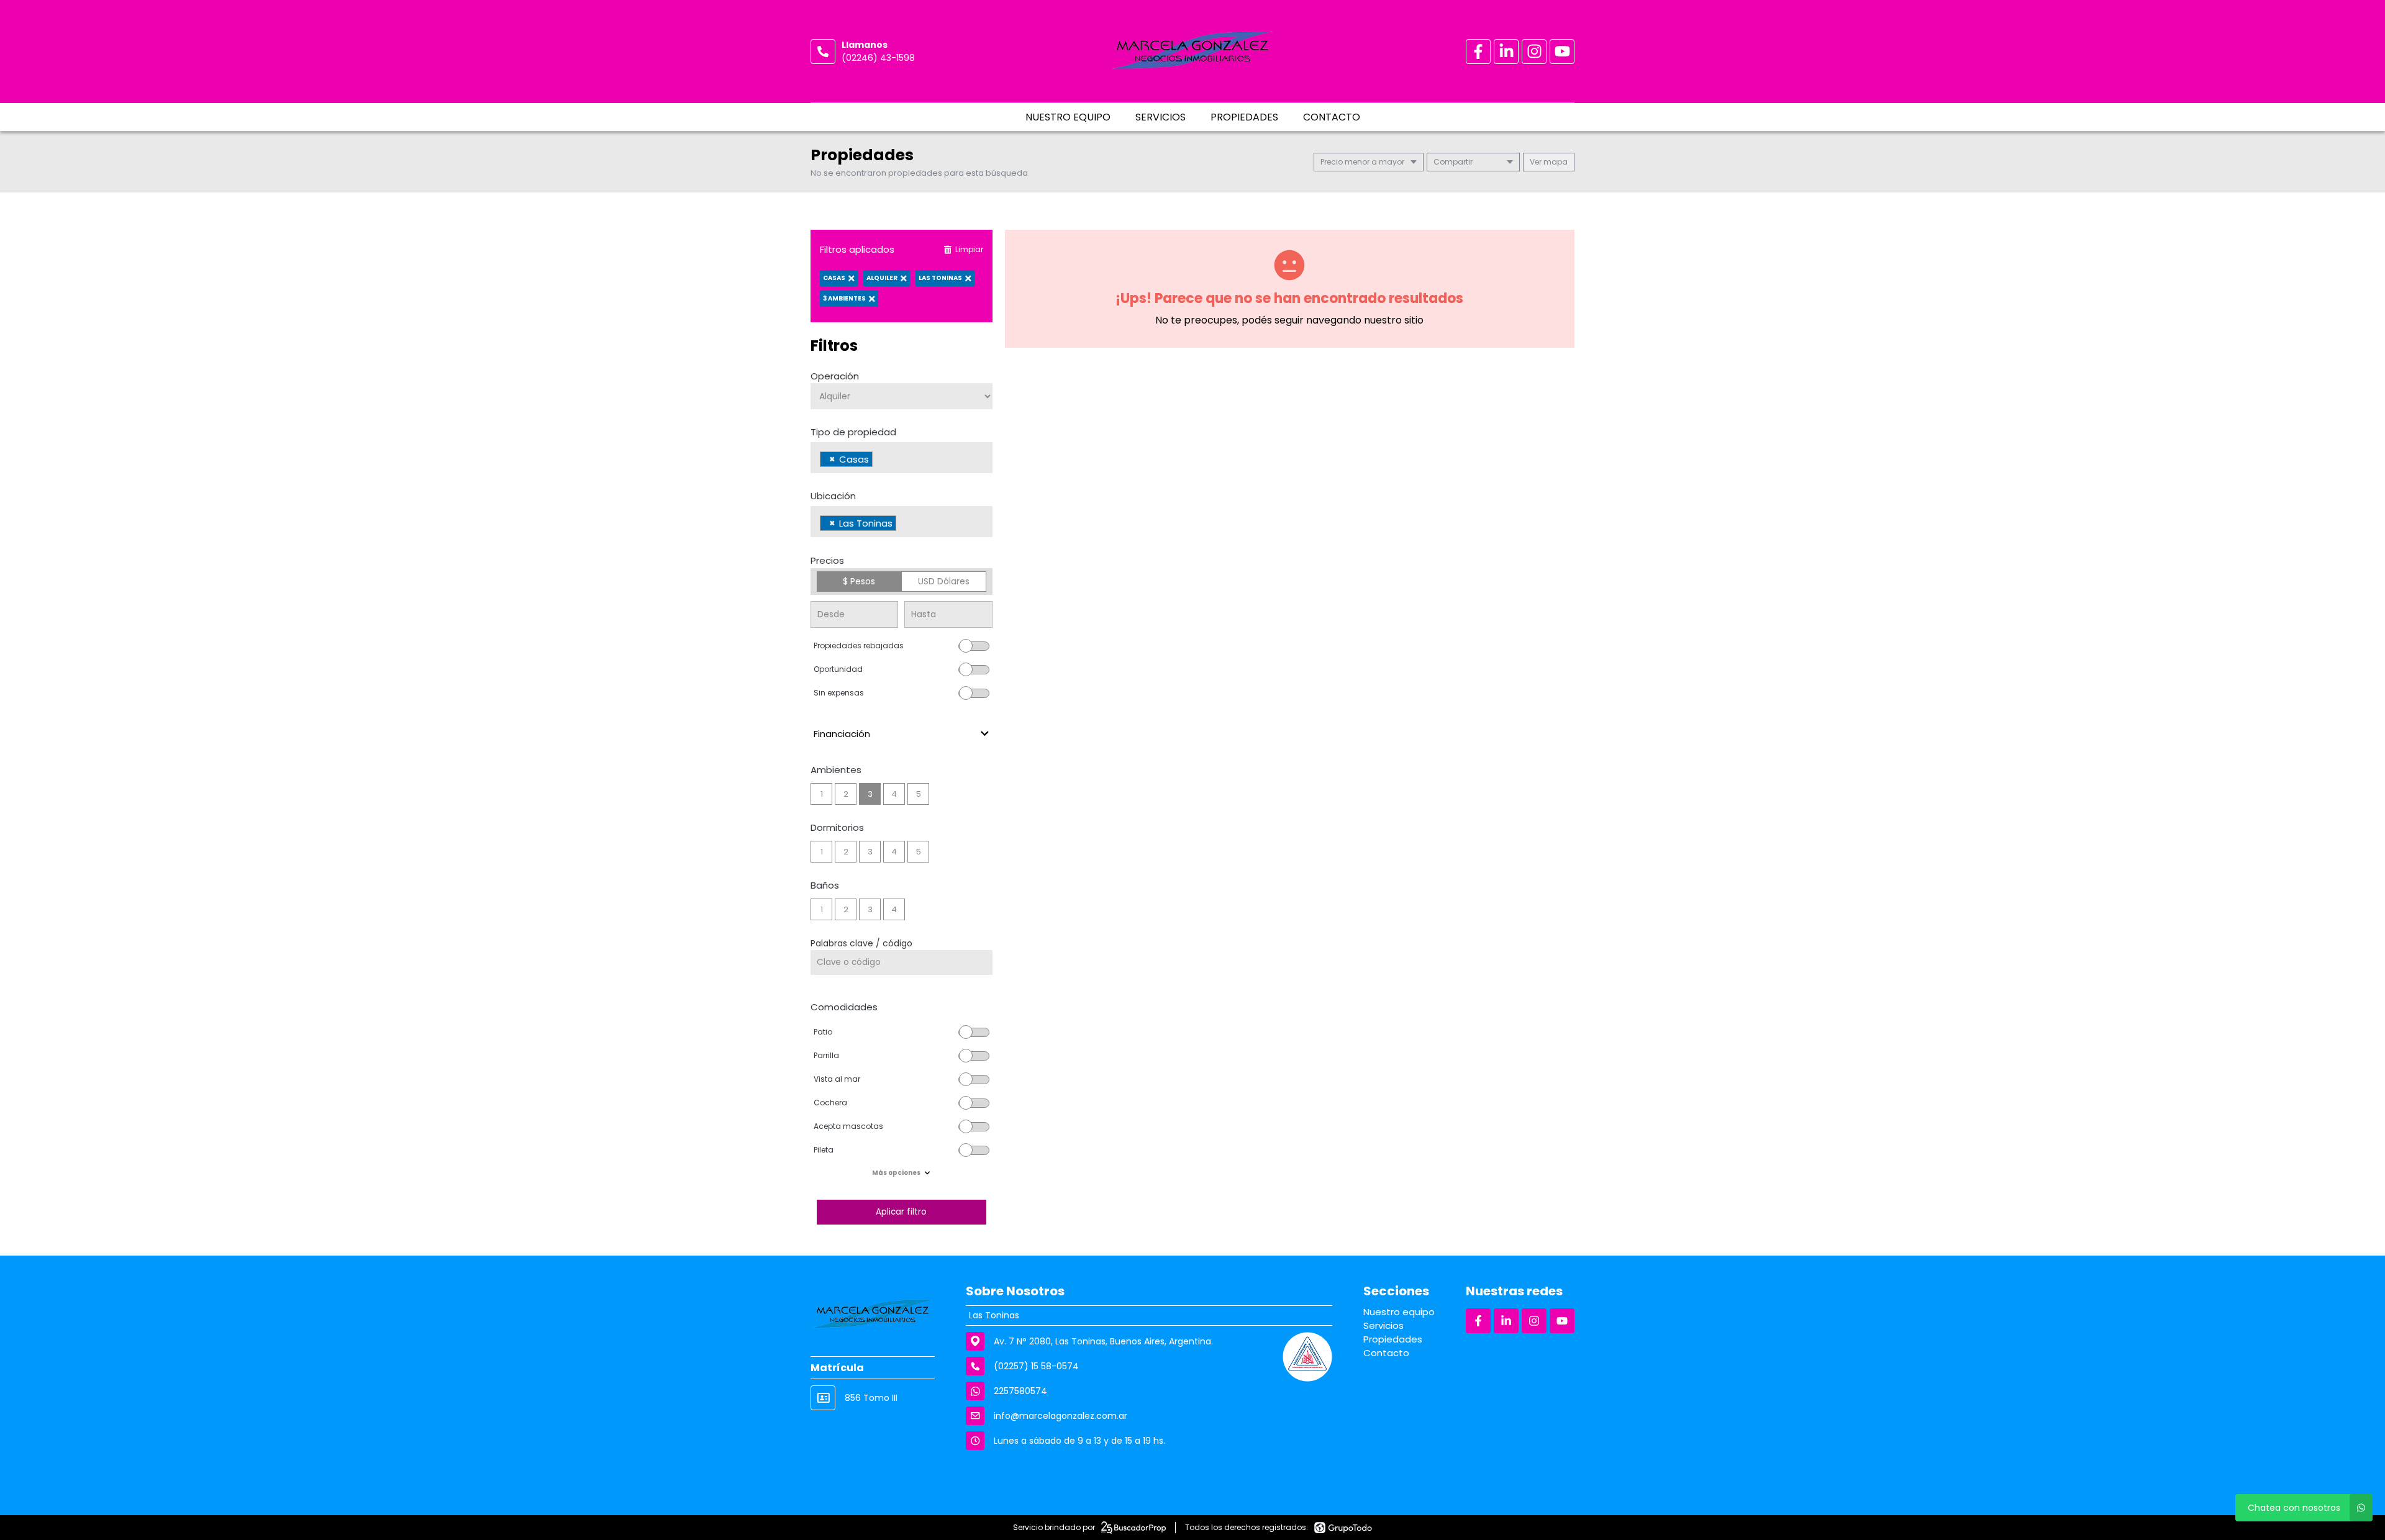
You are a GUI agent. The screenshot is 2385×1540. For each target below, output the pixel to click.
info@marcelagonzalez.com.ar (1061, 1416)
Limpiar (969, 249)
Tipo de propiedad (853, 432)
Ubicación (833, 496)
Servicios (1161, 117)
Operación (835, 376)
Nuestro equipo (1068, 117)
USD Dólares (944, 581)
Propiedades (1244, 117)
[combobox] (902, 458)
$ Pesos (859, 581)
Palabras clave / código (861, 943)
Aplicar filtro (901, 1212)
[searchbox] (879, 461)
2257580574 (1020, 1391)
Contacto (1332, 117)
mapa (1555, 162)
